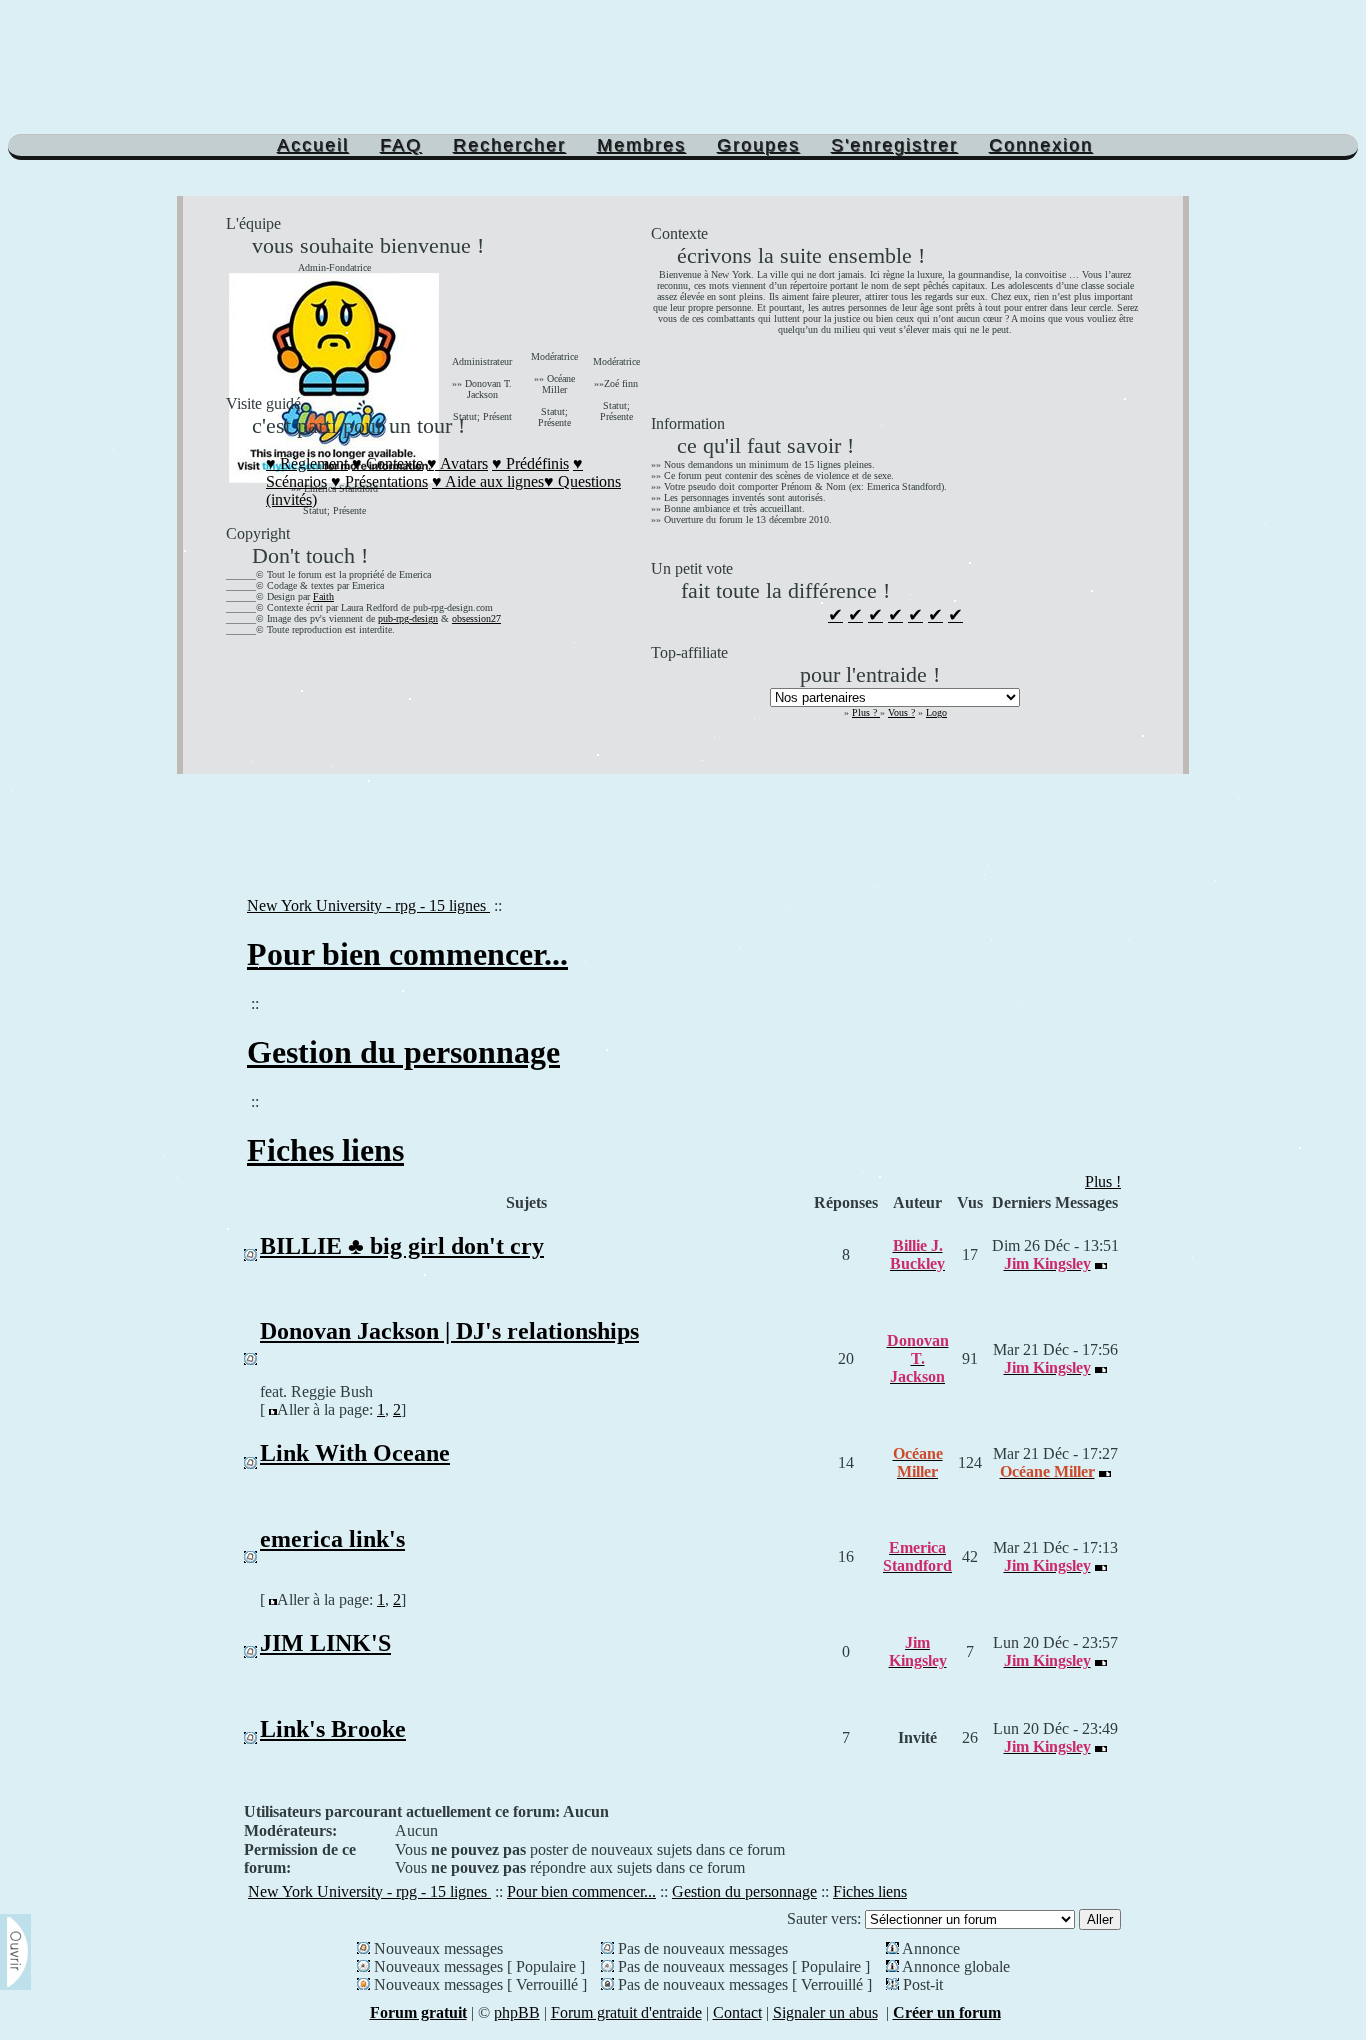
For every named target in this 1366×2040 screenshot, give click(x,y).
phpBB (517, 2012)
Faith (323, 596)
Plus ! (1103, 1181)
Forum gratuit (418, 2012)
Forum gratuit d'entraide (626, 2012)
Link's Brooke (333, 1729)
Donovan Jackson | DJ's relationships (449, 1331)
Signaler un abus (825, 2012)
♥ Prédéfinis (530, 463)
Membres (641, 145)
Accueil (313, 145)
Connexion (1041, 145)
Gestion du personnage (403, 1052)
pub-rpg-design (408, 618)
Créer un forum (947, 2012)
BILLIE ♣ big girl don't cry (402, 1246)
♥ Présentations (379, 481)
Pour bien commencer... (407, 954)
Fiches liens (325, 1150)
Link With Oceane (355, 1453)
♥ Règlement (307, 463)
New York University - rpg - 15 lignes (368, 905)
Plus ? (866, 712)
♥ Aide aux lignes (488, 481)
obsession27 (476, 618)
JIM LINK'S (325, 1643)
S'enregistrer (894, 145)
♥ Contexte (387, 463)
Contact (737, 2012)
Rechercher (509, 145)
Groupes (758, 145)
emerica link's (332, 1539)
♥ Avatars (457, 463)
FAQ (401, 145)
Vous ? (901, 712)
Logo (936, 712)
